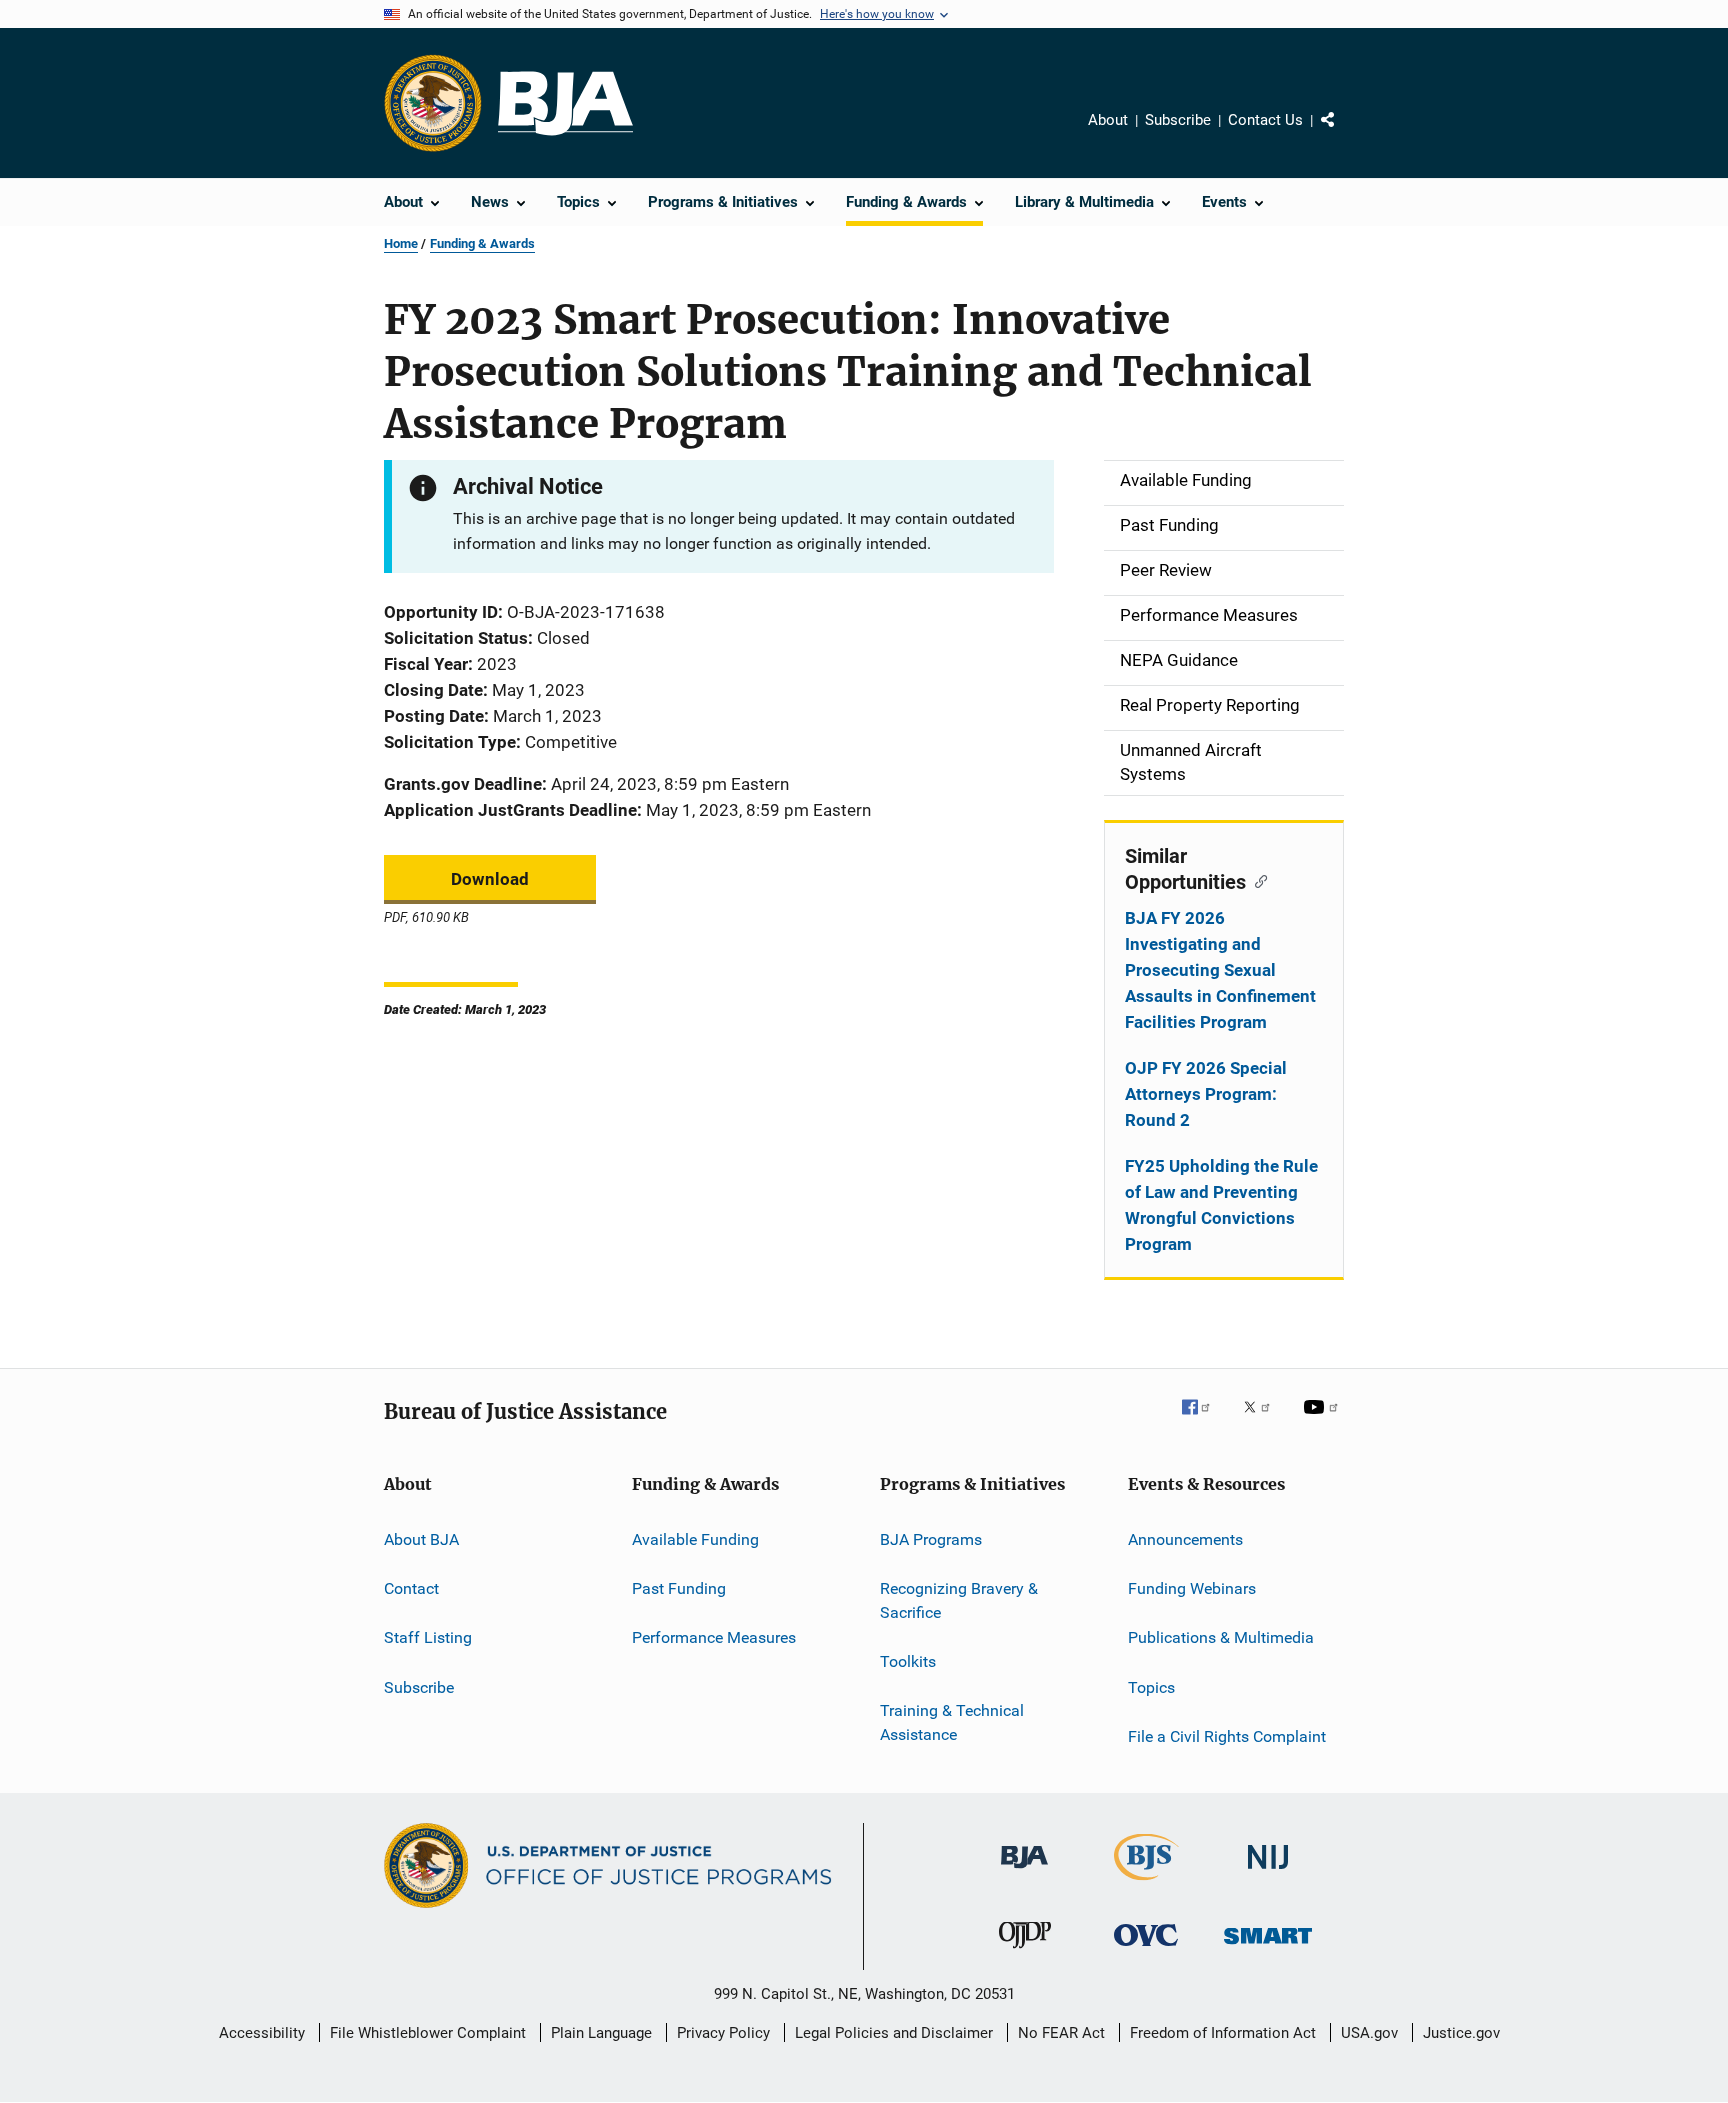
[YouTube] (1324, 1421)
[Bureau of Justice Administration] (1024, 1872)
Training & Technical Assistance (952, 1722)
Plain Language (601, 2033)
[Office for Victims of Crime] (1146, 1949)
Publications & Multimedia (1221, 1637)
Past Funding (679, 1588)
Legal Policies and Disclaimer (894, 2033)
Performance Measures (714, 1637)
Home (401, 243)
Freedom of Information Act (1223, 2033)
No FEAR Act (1061, 2033)
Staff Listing (428, 1637)
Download (490, 879)
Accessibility (262, 2033)
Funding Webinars (1192, 1588)
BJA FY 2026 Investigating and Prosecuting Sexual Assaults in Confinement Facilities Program (1220, 970)
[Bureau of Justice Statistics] (1146, 1884)
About (1108, 120)
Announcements (1185, 1538)
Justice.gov (1461, 2033)
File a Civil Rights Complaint (1227, 1736)
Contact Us (1265, 120)
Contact (411, 1588)
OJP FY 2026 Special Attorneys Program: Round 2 (1206, 1094)
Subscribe (1178, 120)
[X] (1264, 1421)
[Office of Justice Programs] (433, 103)
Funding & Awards (482, 243)
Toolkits (908, 1661)
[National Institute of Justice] (1268, 1872)
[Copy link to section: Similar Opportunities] (1256, 880)
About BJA (421, 1538)
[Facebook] (1204, 1421)
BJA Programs (931, 1538)
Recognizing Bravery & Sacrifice (959, 1600)
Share (1344, 134)
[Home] (565, 103)
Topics (1151, 1686)
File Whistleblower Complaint (428, 2033)
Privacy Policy (723, 2033)
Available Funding (695, 1538)
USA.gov (1369, 2033)
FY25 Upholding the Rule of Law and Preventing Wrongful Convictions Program (1221, 1205)
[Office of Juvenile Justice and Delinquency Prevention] (1025, 1952)
